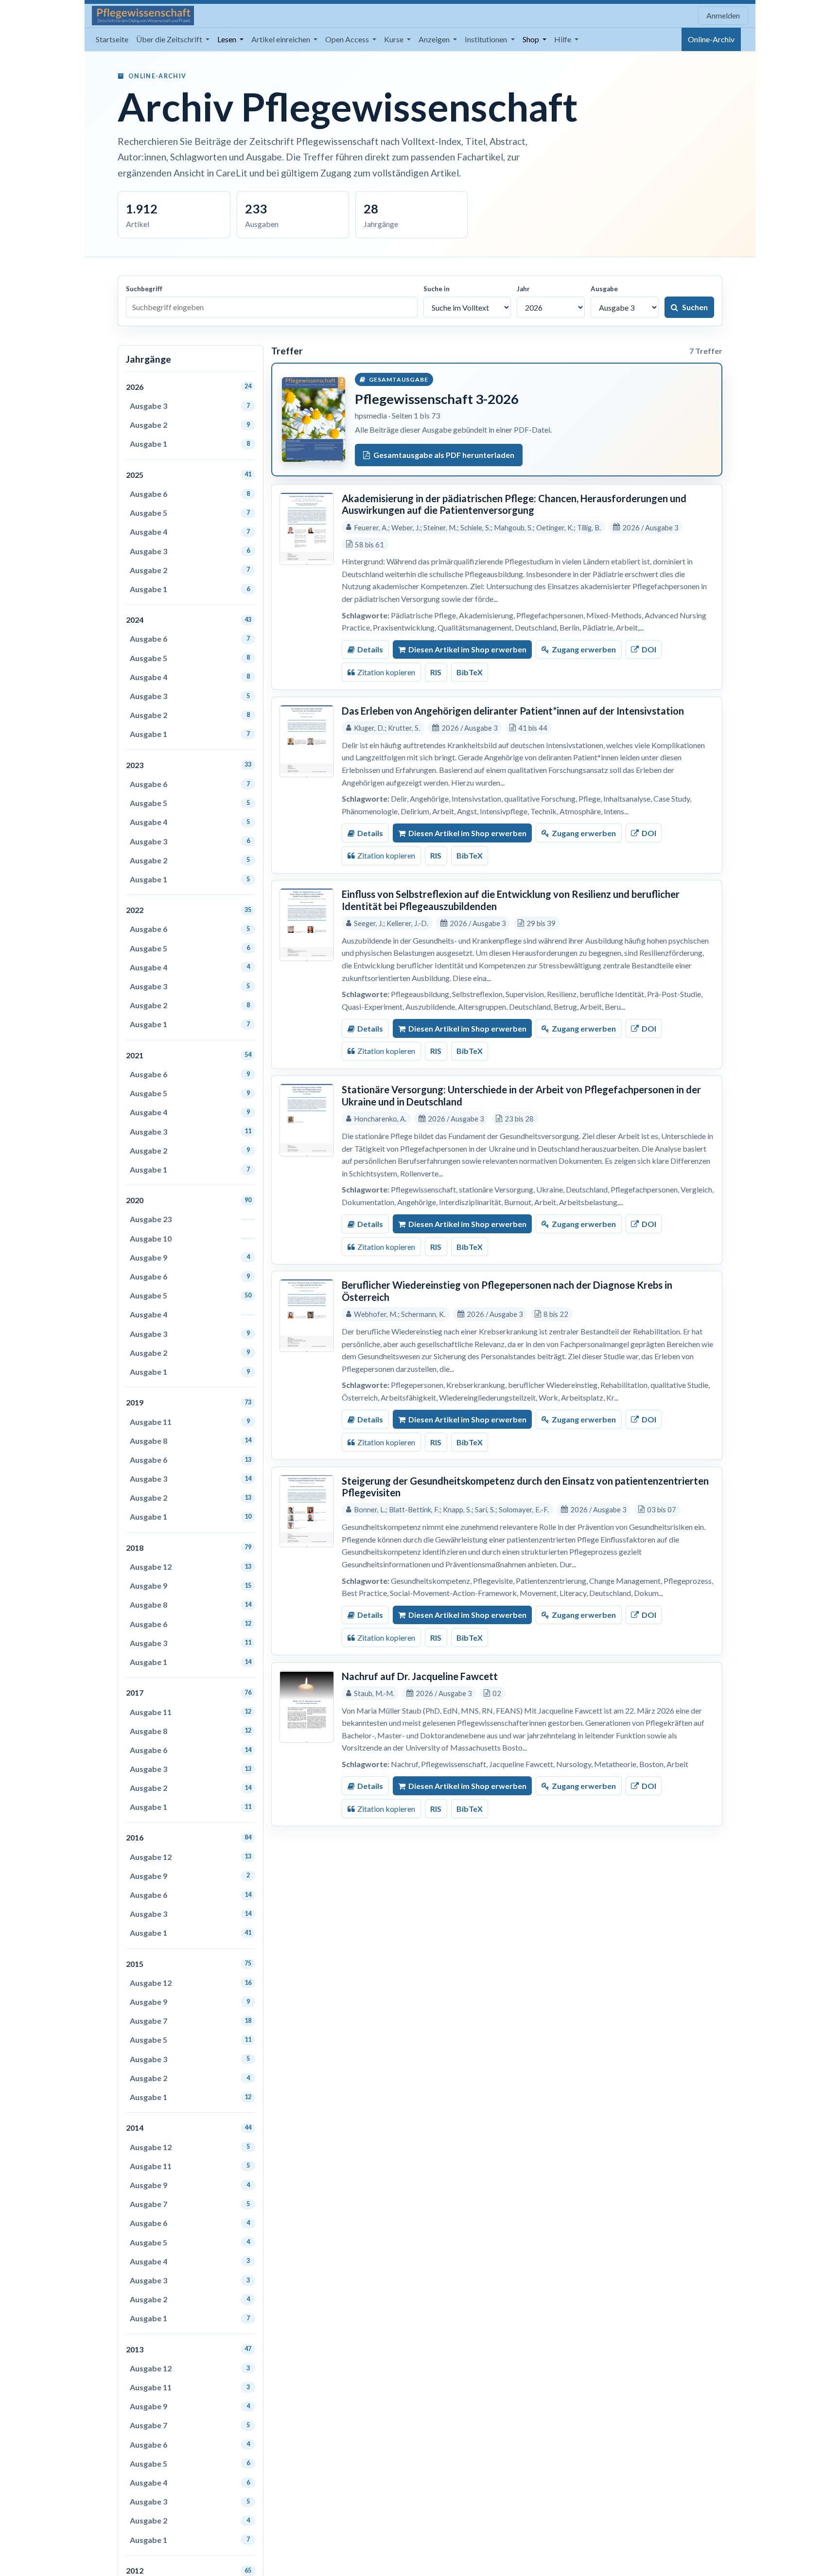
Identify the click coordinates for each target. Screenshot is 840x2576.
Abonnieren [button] (617, 1361)
